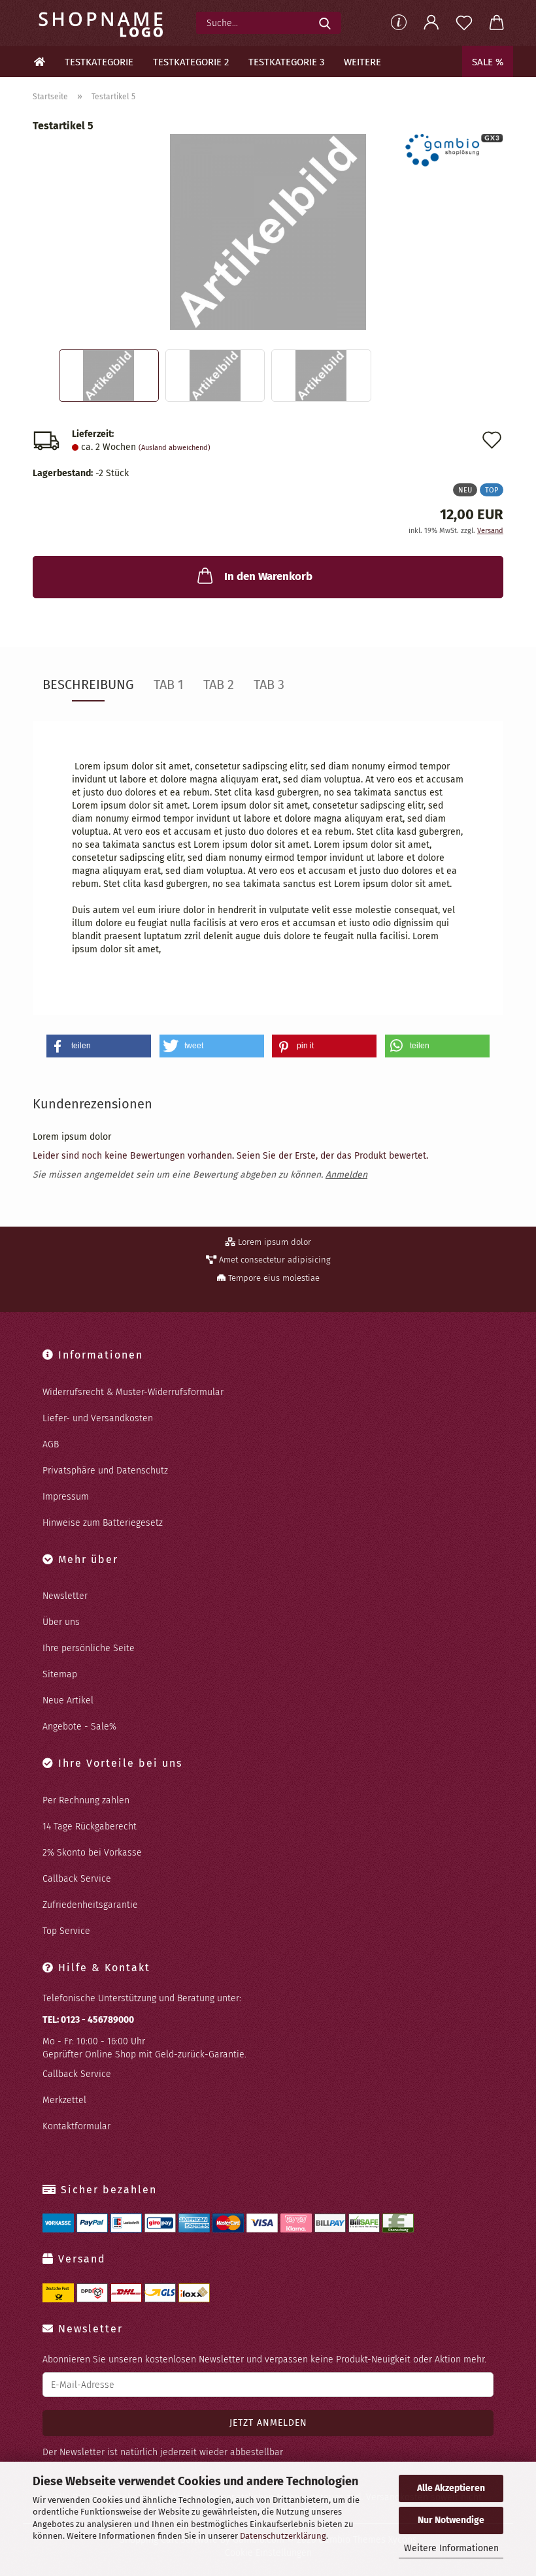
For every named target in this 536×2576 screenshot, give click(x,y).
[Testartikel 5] (268, 232)
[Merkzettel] (464, 23)
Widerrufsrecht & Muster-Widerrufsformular (133, 1392)
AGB (51, 1444)
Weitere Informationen (451, 2548)
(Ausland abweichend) (175, 448)
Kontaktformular (76, 2126)
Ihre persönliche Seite (89, 1648)
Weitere (362, 62)
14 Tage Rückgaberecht (90, 1827)
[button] (431, 23)
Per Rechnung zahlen (86, 1800)
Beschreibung (88, 684)
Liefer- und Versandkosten (98, 1418)
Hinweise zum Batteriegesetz (103, 1523)
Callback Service (77, 1879)
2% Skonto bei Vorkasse (92, 1853)
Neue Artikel (68, 1700)
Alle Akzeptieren (451, 2488)
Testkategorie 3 (286, 62)
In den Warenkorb (268, 576)
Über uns (61, 1622)
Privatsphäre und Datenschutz (105, 1471)
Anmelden (346, 1175)
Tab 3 (269, 684)
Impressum (66, 1497)
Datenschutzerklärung (283, 2536)
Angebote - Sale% (79, 1727)
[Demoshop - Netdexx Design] (104, 23)
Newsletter (65, 1596)
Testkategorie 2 (191, 62)
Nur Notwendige (451, 2520)
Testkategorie (99, 62)
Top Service (66, 1931)
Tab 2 (219, 684)
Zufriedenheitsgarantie (90, 1905)
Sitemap (60, 1674)
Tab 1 (169, 684)
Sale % (488, 62)
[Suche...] (325, 23)
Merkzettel (64, 2100)
